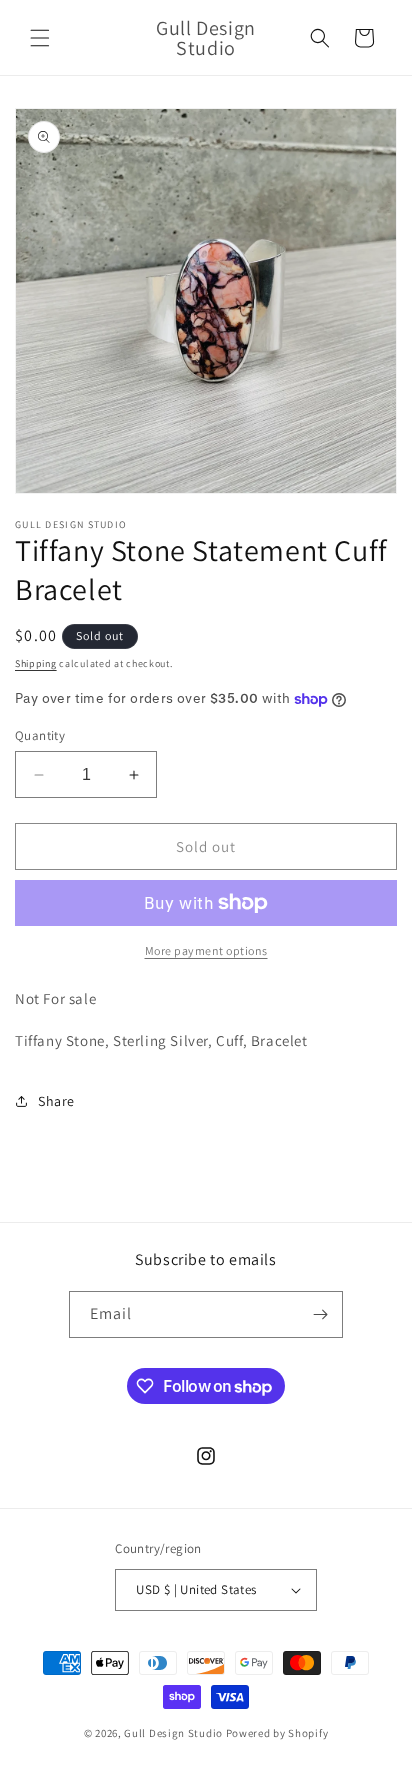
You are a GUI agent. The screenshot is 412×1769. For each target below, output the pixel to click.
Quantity (40, 735)
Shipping (36, 663)
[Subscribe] (320, 1314)
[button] (40, 38)
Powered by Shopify (277, 1733)
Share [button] (56, 1101)
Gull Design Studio (173, 1733)
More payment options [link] (206, 950)
